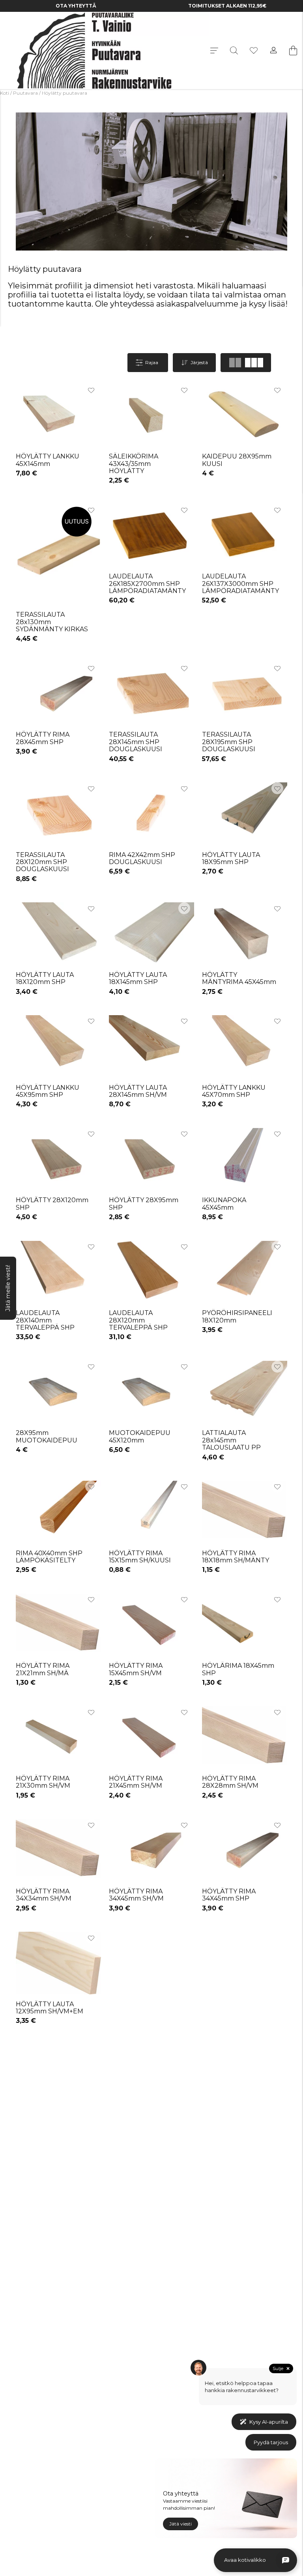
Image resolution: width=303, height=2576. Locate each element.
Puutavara (25, 93)
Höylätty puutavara (65, 93)
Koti (5, 93)
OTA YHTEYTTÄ (76, 6)
